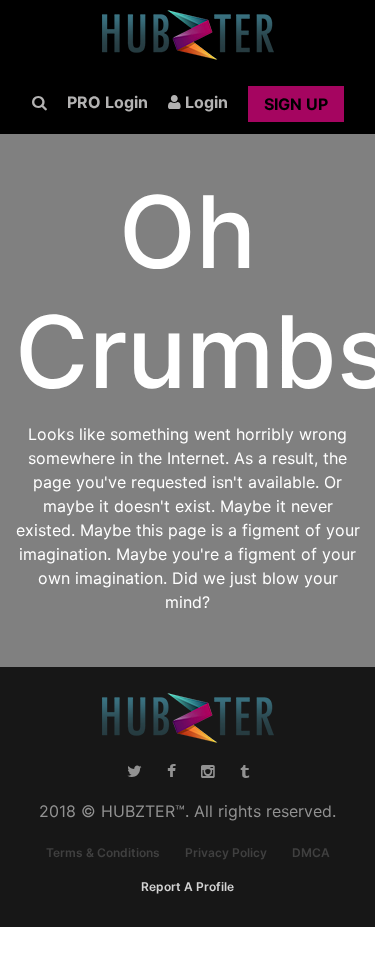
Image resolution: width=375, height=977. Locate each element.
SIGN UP (296, 104)
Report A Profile (187, 886)
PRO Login (107, 102)
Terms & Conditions (103, 852)
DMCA (311, 852)
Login (204, 102)
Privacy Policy (226, 852)
